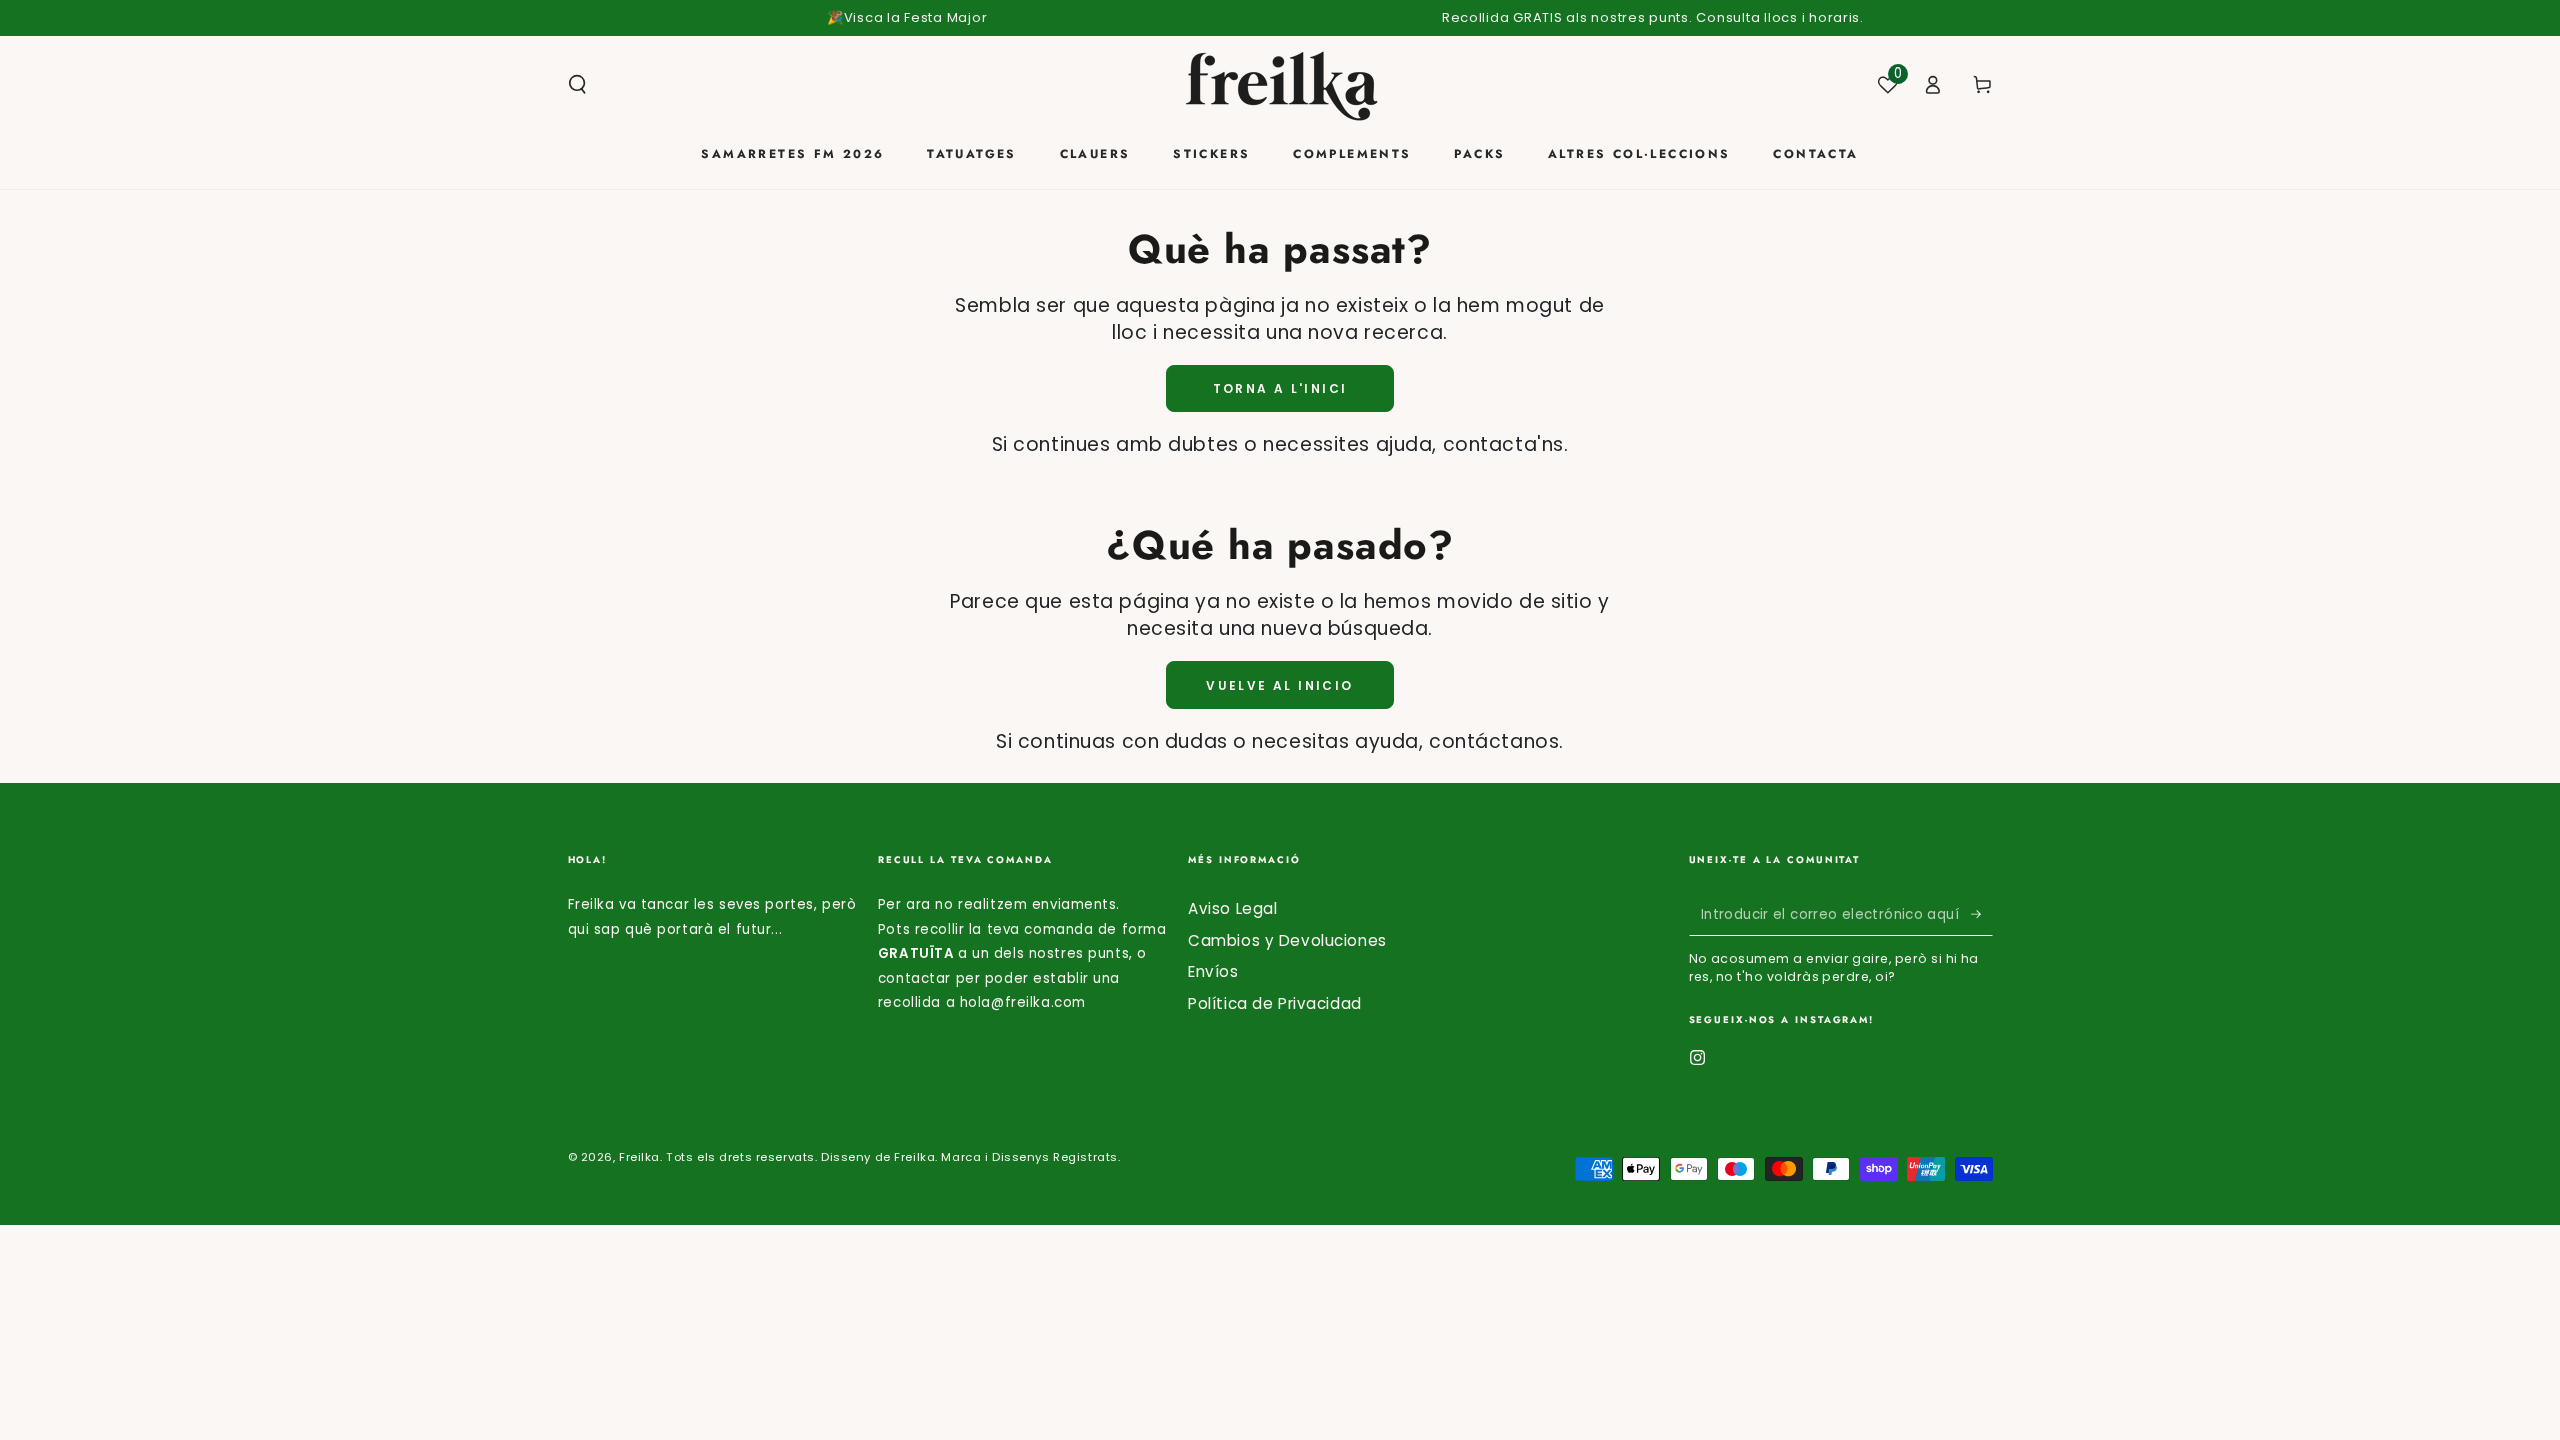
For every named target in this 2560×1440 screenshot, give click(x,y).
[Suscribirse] (1982, 914)
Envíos (1213, 971)
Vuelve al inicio (1279, 685)
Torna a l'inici (1280, 388)
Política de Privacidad (1275, 1003)
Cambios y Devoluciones (1287, 940)
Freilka (639, 1157)
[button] (577, 85)
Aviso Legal (1232, 908)
